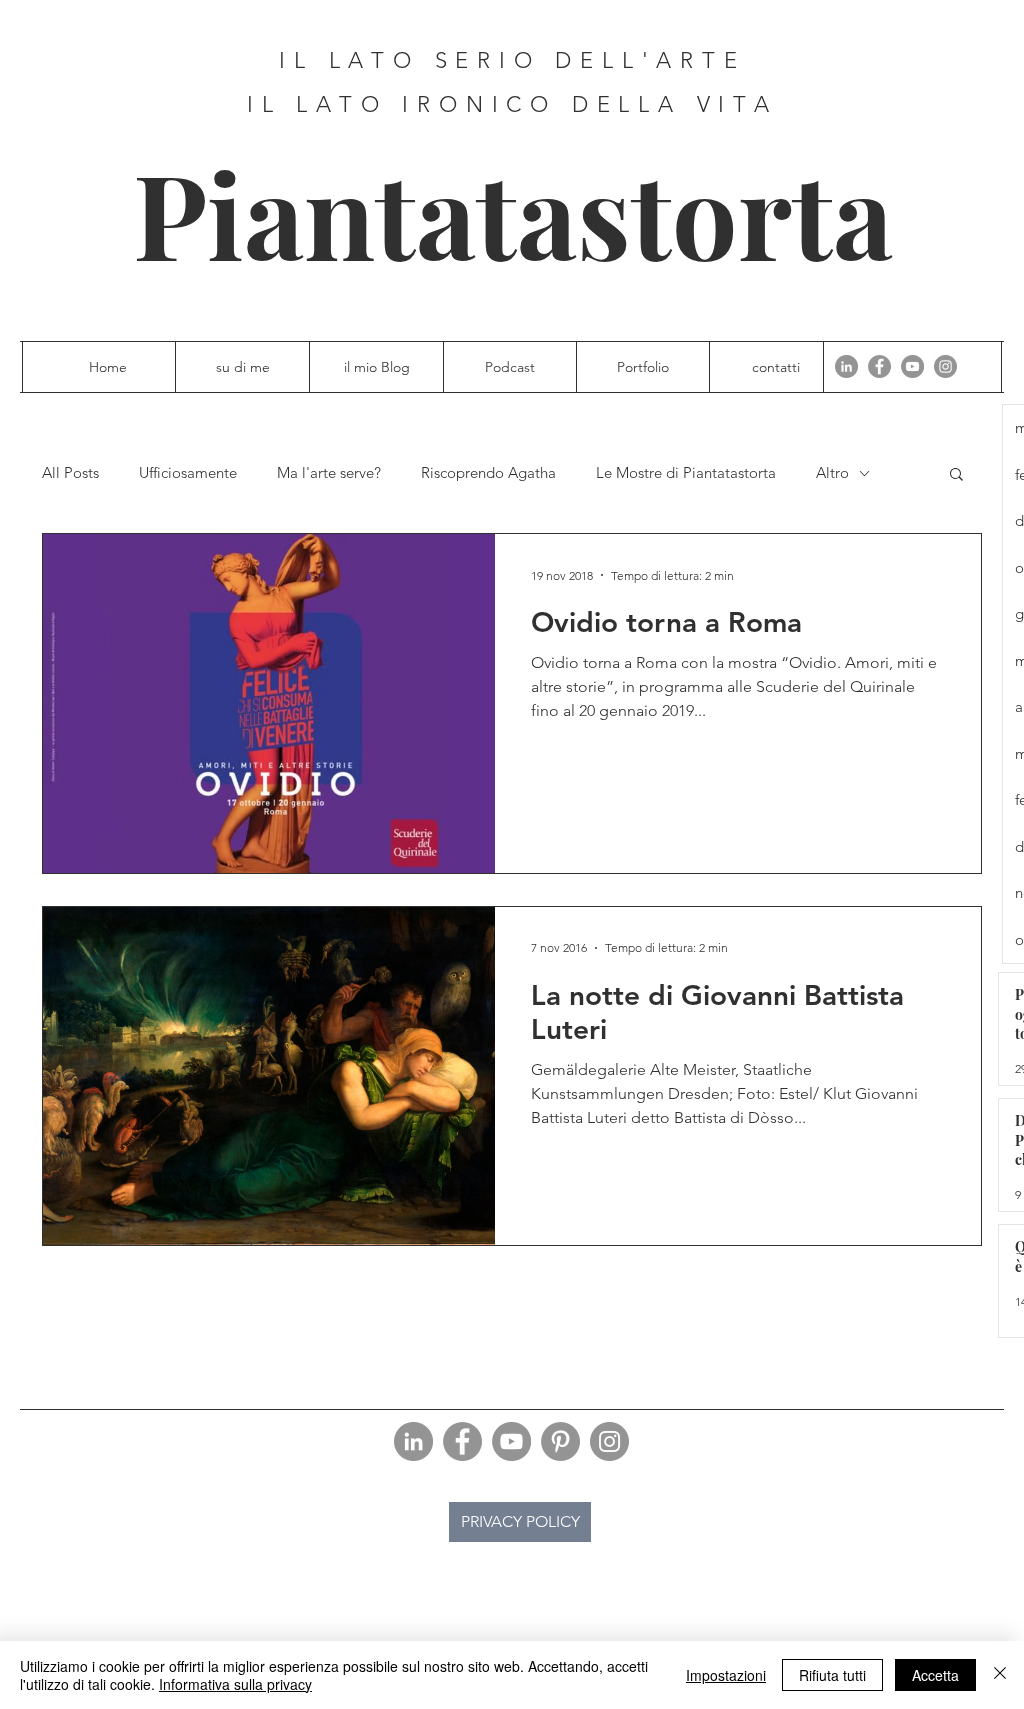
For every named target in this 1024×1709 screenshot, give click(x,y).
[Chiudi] (1000, 1675)
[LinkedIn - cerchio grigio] (846, 366)
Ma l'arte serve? (329, 473)
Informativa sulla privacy (235, 1684)
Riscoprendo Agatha (488, 473)
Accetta (935, 1675)
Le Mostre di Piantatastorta (686, 473)
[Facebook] (879, 366)
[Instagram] (945, 366)
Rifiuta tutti (832, 1675)
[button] (956, 475)
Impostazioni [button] (726, 1675)
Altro (832, 473)
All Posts (70, 473)
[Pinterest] (560, 1441)
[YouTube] (912, 366)
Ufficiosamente (188, 473)
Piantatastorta (513, 212)
